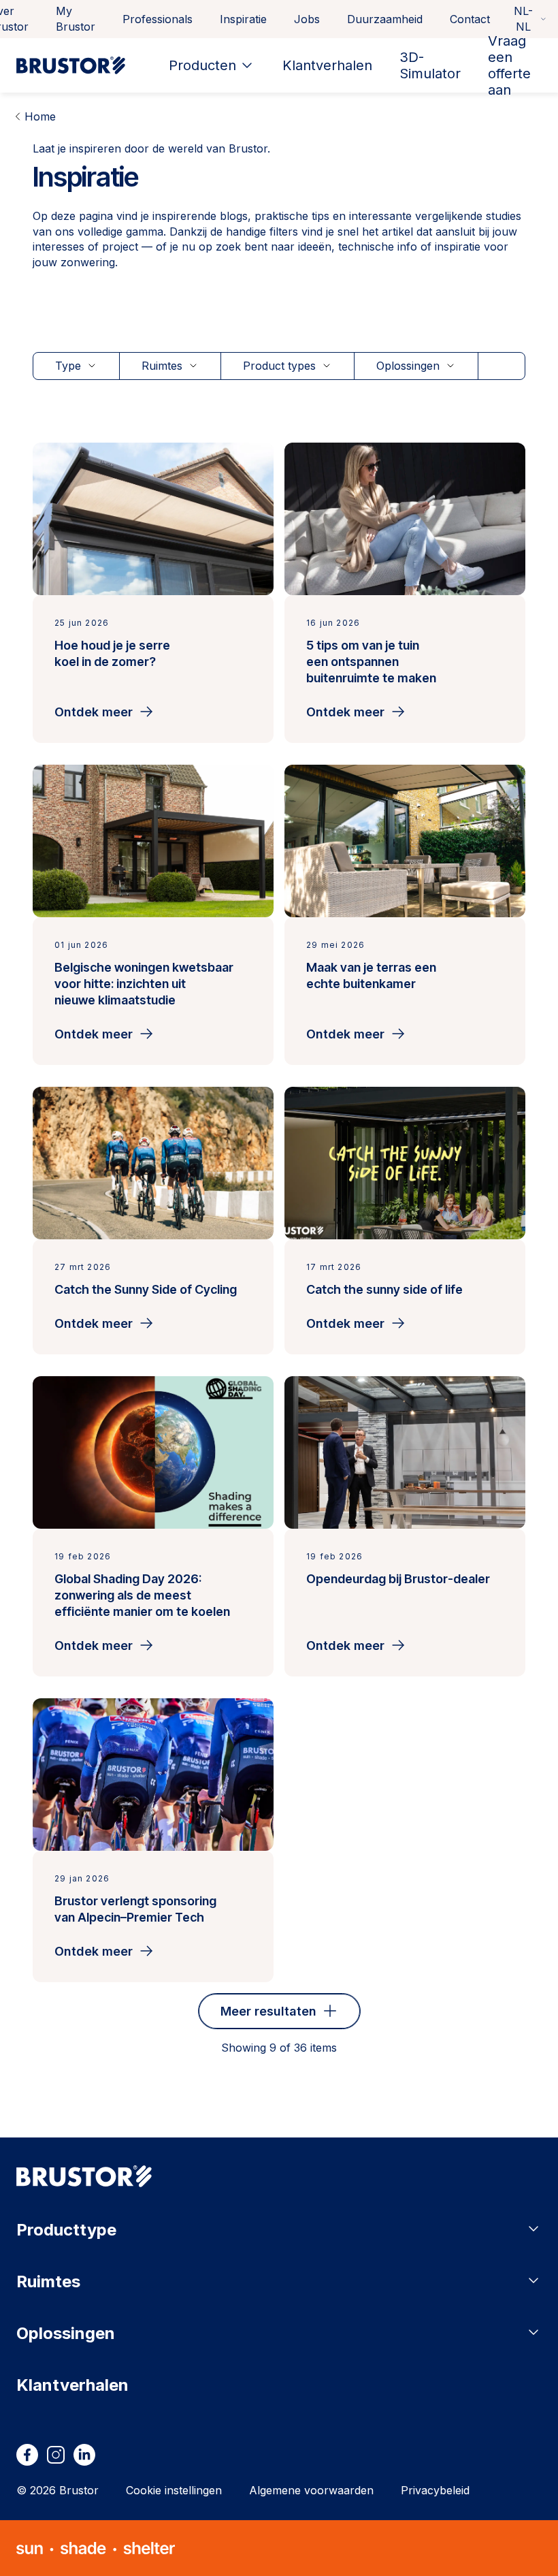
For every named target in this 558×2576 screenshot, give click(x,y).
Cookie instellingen (174, 2490)
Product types (279, 366)
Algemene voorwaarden (311, 2490)
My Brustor (76, 19)
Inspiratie (243, 19)
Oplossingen (408, 366)
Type (68, 366)
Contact (470, 19)
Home (40, 116)
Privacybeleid (435, 2490)
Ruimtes (162, 366)
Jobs (307, 19)
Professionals (158, 19)
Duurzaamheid (385, 19)
